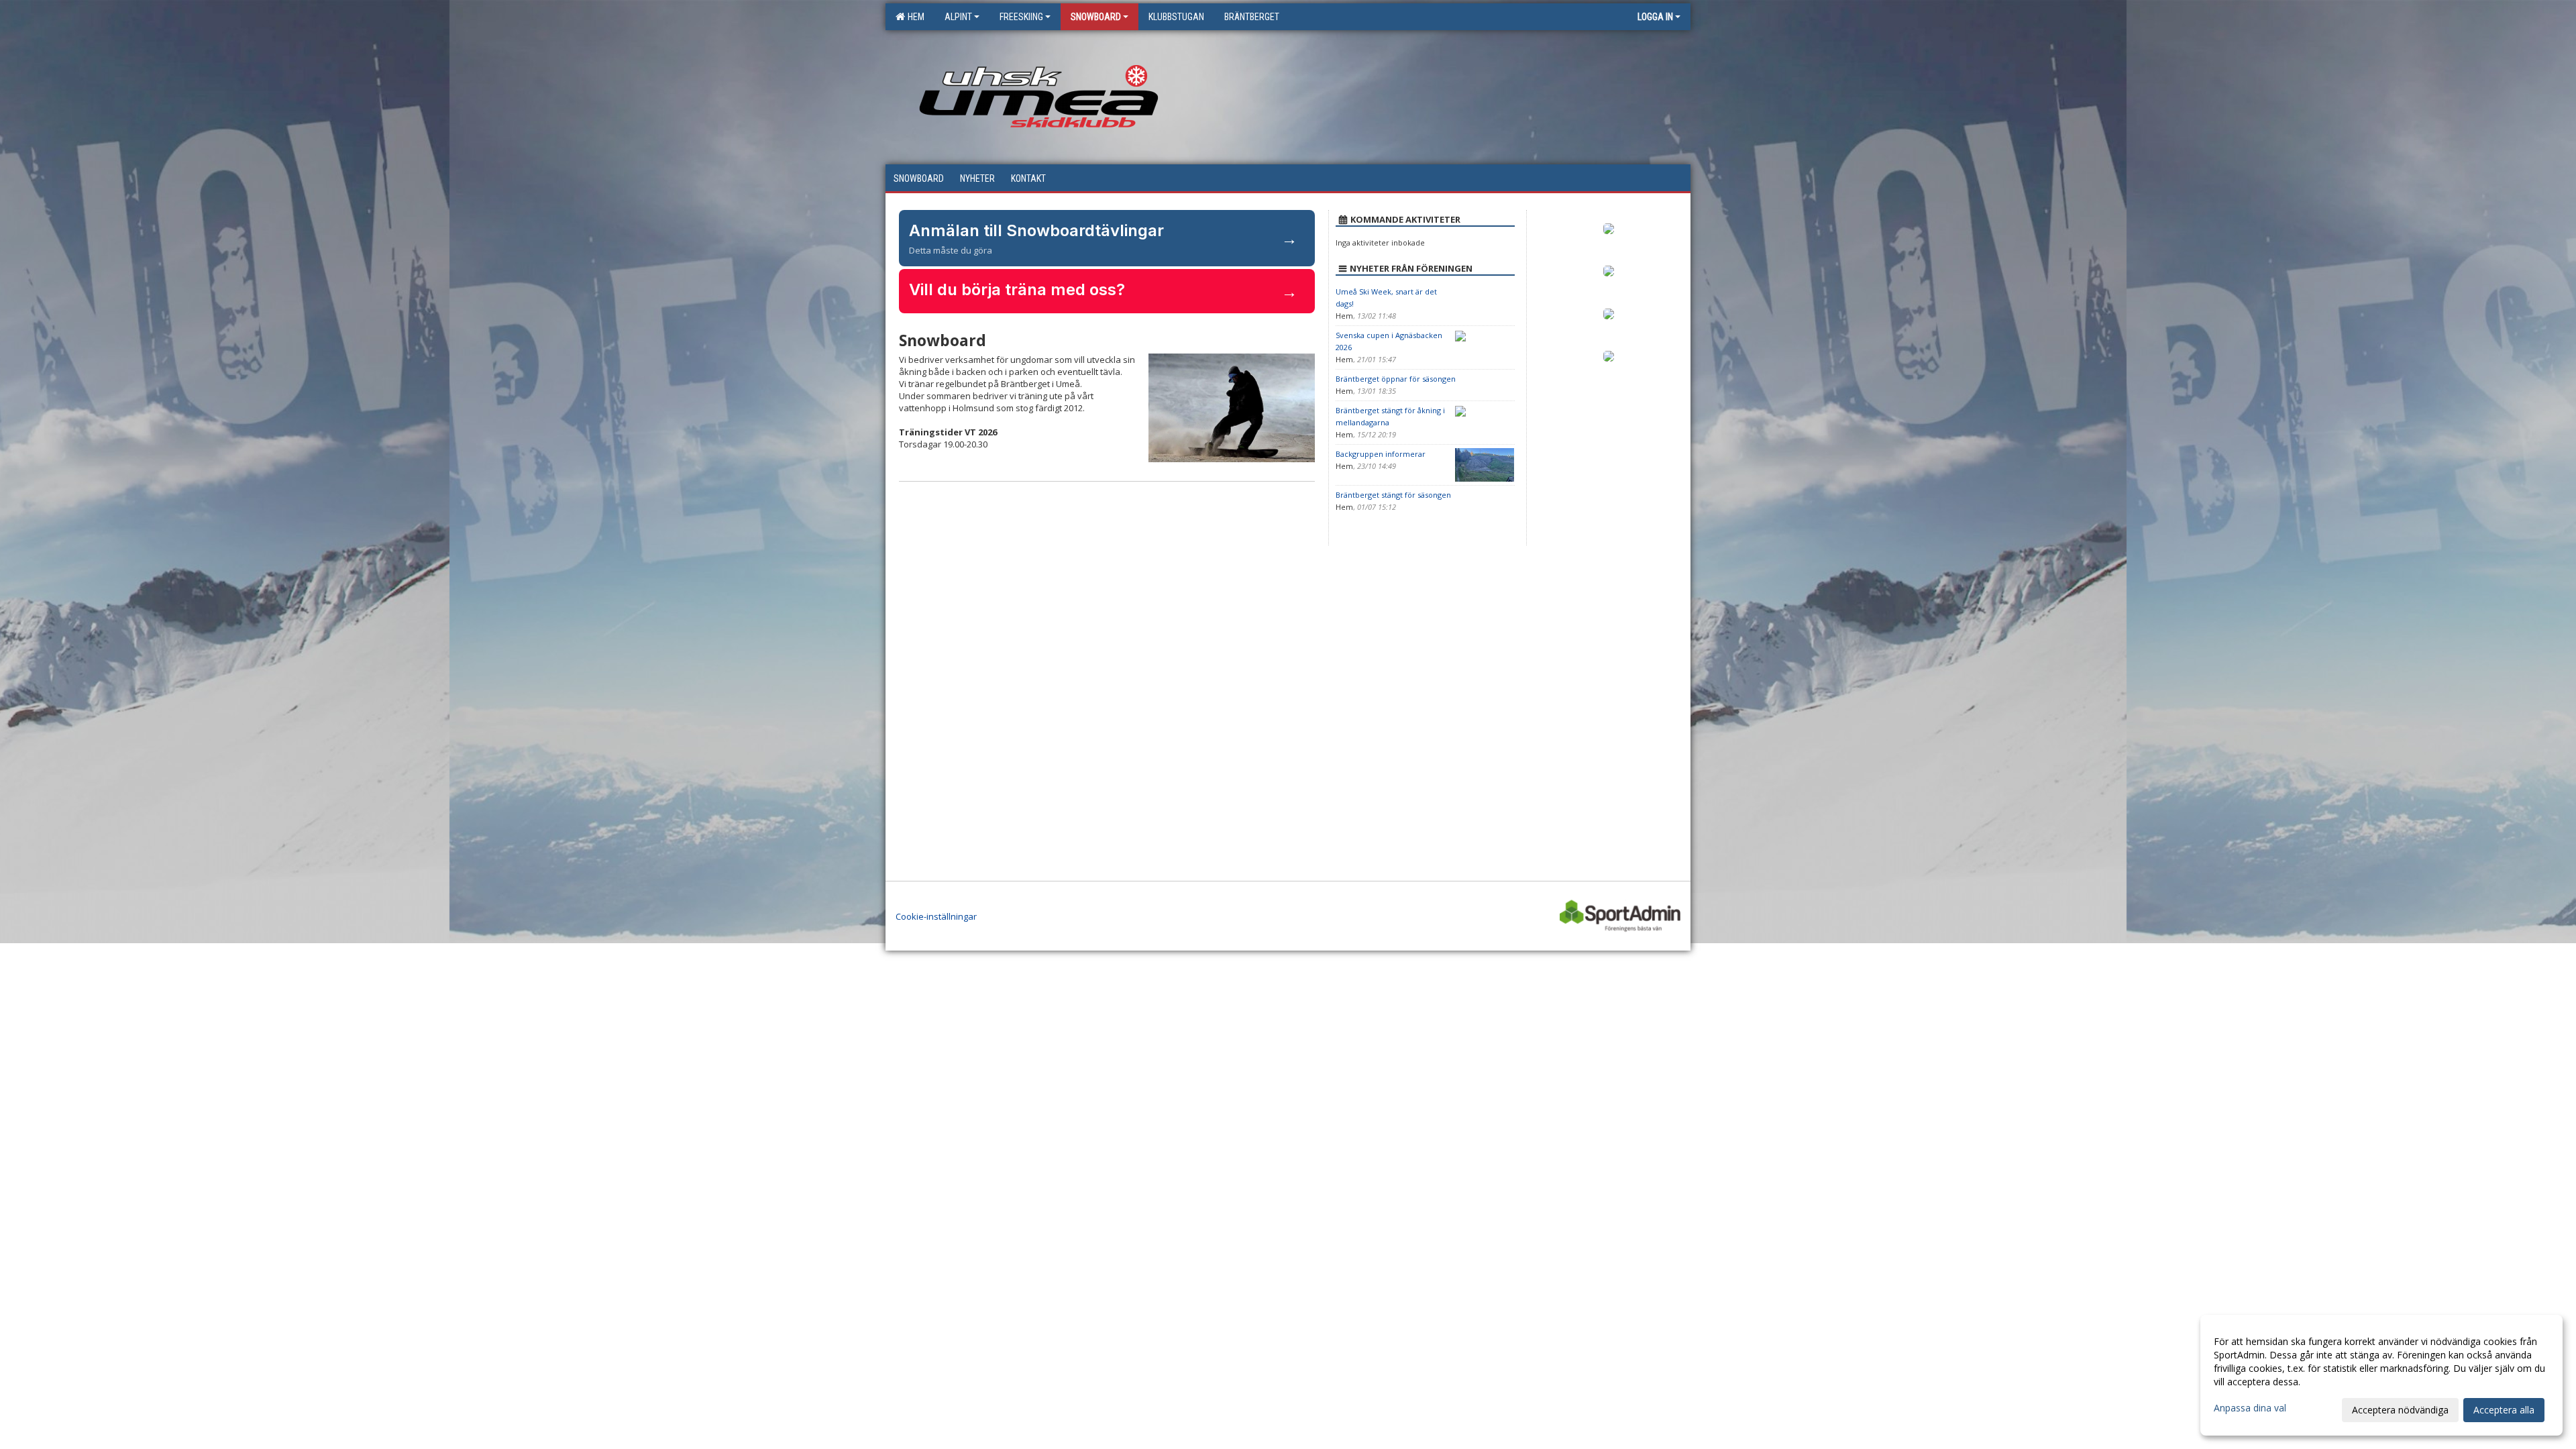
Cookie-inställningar (936, 916)
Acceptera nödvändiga (2400, 1410)
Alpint (958, 17)
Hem (914, 17)
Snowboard (1096, 17)
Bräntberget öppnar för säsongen (1396, 379)
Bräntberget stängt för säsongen (1393, 495)
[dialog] (2381, 1375)
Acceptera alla (2504, 1410)
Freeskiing (1021, 17)
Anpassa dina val (2250, 1408)
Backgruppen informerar (1381, 454)
